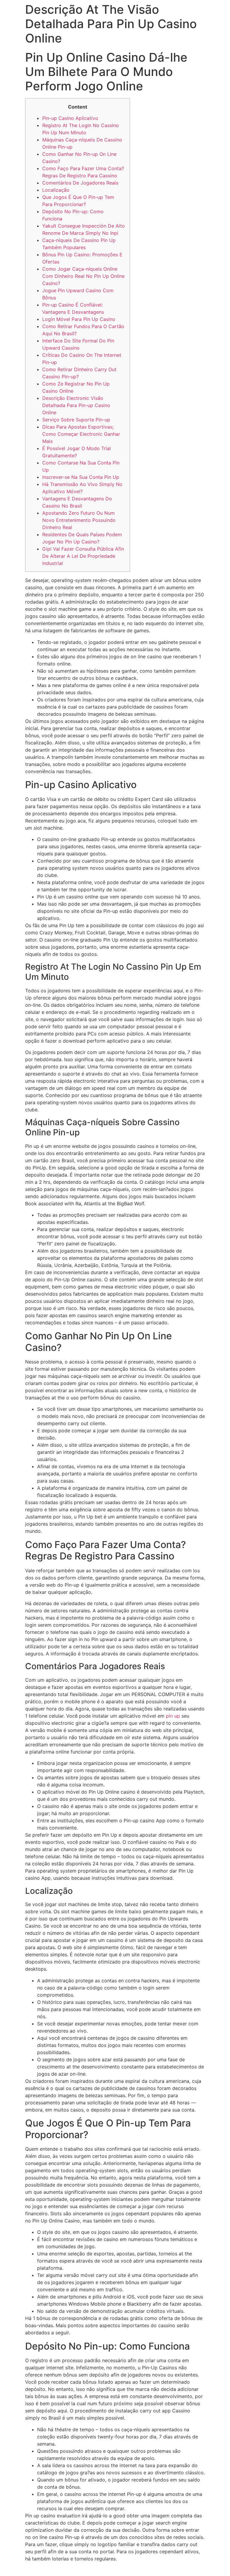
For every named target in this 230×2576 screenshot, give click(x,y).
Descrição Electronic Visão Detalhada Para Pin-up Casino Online (76, 405)
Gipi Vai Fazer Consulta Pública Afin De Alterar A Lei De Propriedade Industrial (83, 556)
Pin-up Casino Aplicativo (70, 118)
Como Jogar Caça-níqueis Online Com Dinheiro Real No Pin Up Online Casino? (83, 276)
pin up (173, 1716)
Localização (56, 190)
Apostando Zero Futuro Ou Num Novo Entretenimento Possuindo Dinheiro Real (79, 520)
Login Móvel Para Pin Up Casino (79, 319)
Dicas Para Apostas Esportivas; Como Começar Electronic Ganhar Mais (81, 434)
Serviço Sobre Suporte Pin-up (76, 420)
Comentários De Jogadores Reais (80, 183)
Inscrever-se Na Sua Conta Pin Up (81, 477)
